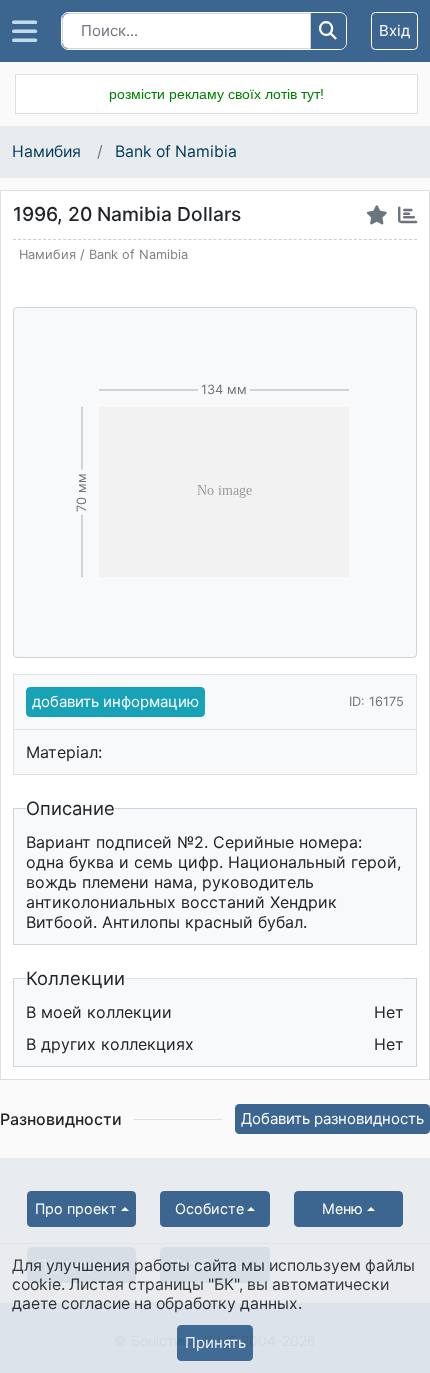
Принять (215, 1342)
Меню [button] (342, 1208)
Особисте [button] (209, 1208)
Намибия (48, 151)
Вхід (394, 30)
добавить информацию (115, 701)
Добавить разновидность (332, 1118)
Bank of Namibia (176, 151)
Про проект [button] (76, 1208)
